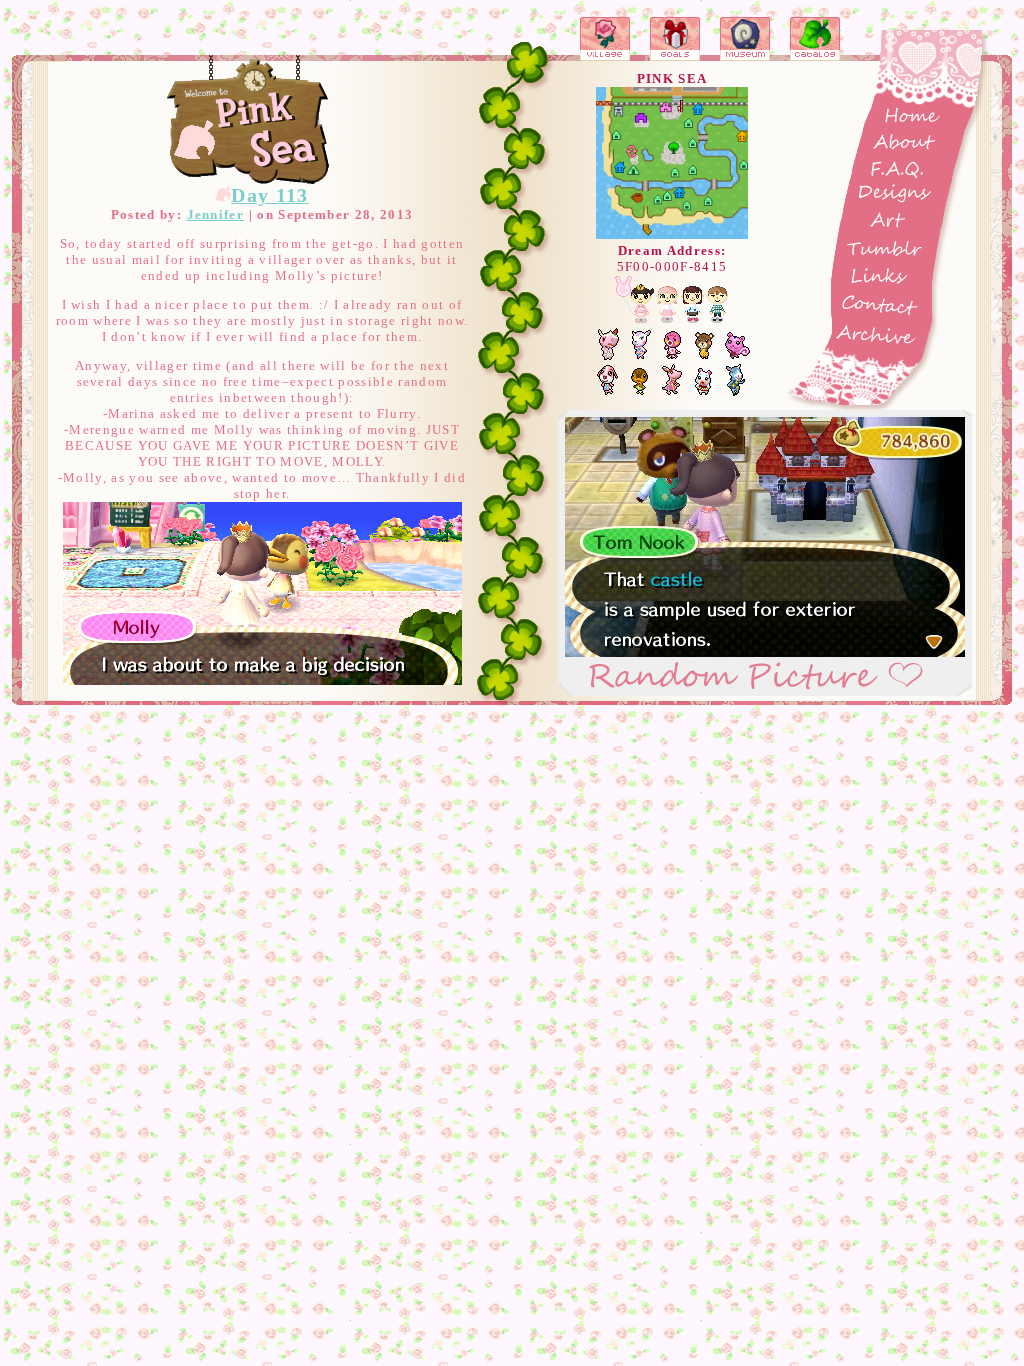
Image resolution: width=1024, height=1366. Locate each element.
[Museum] (746, 39)
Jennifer (216, 214)
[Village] (605, 39)
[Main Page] (249, 121)
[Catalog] (816, 39)
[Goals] (675, 39)
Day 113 (269, 195)
